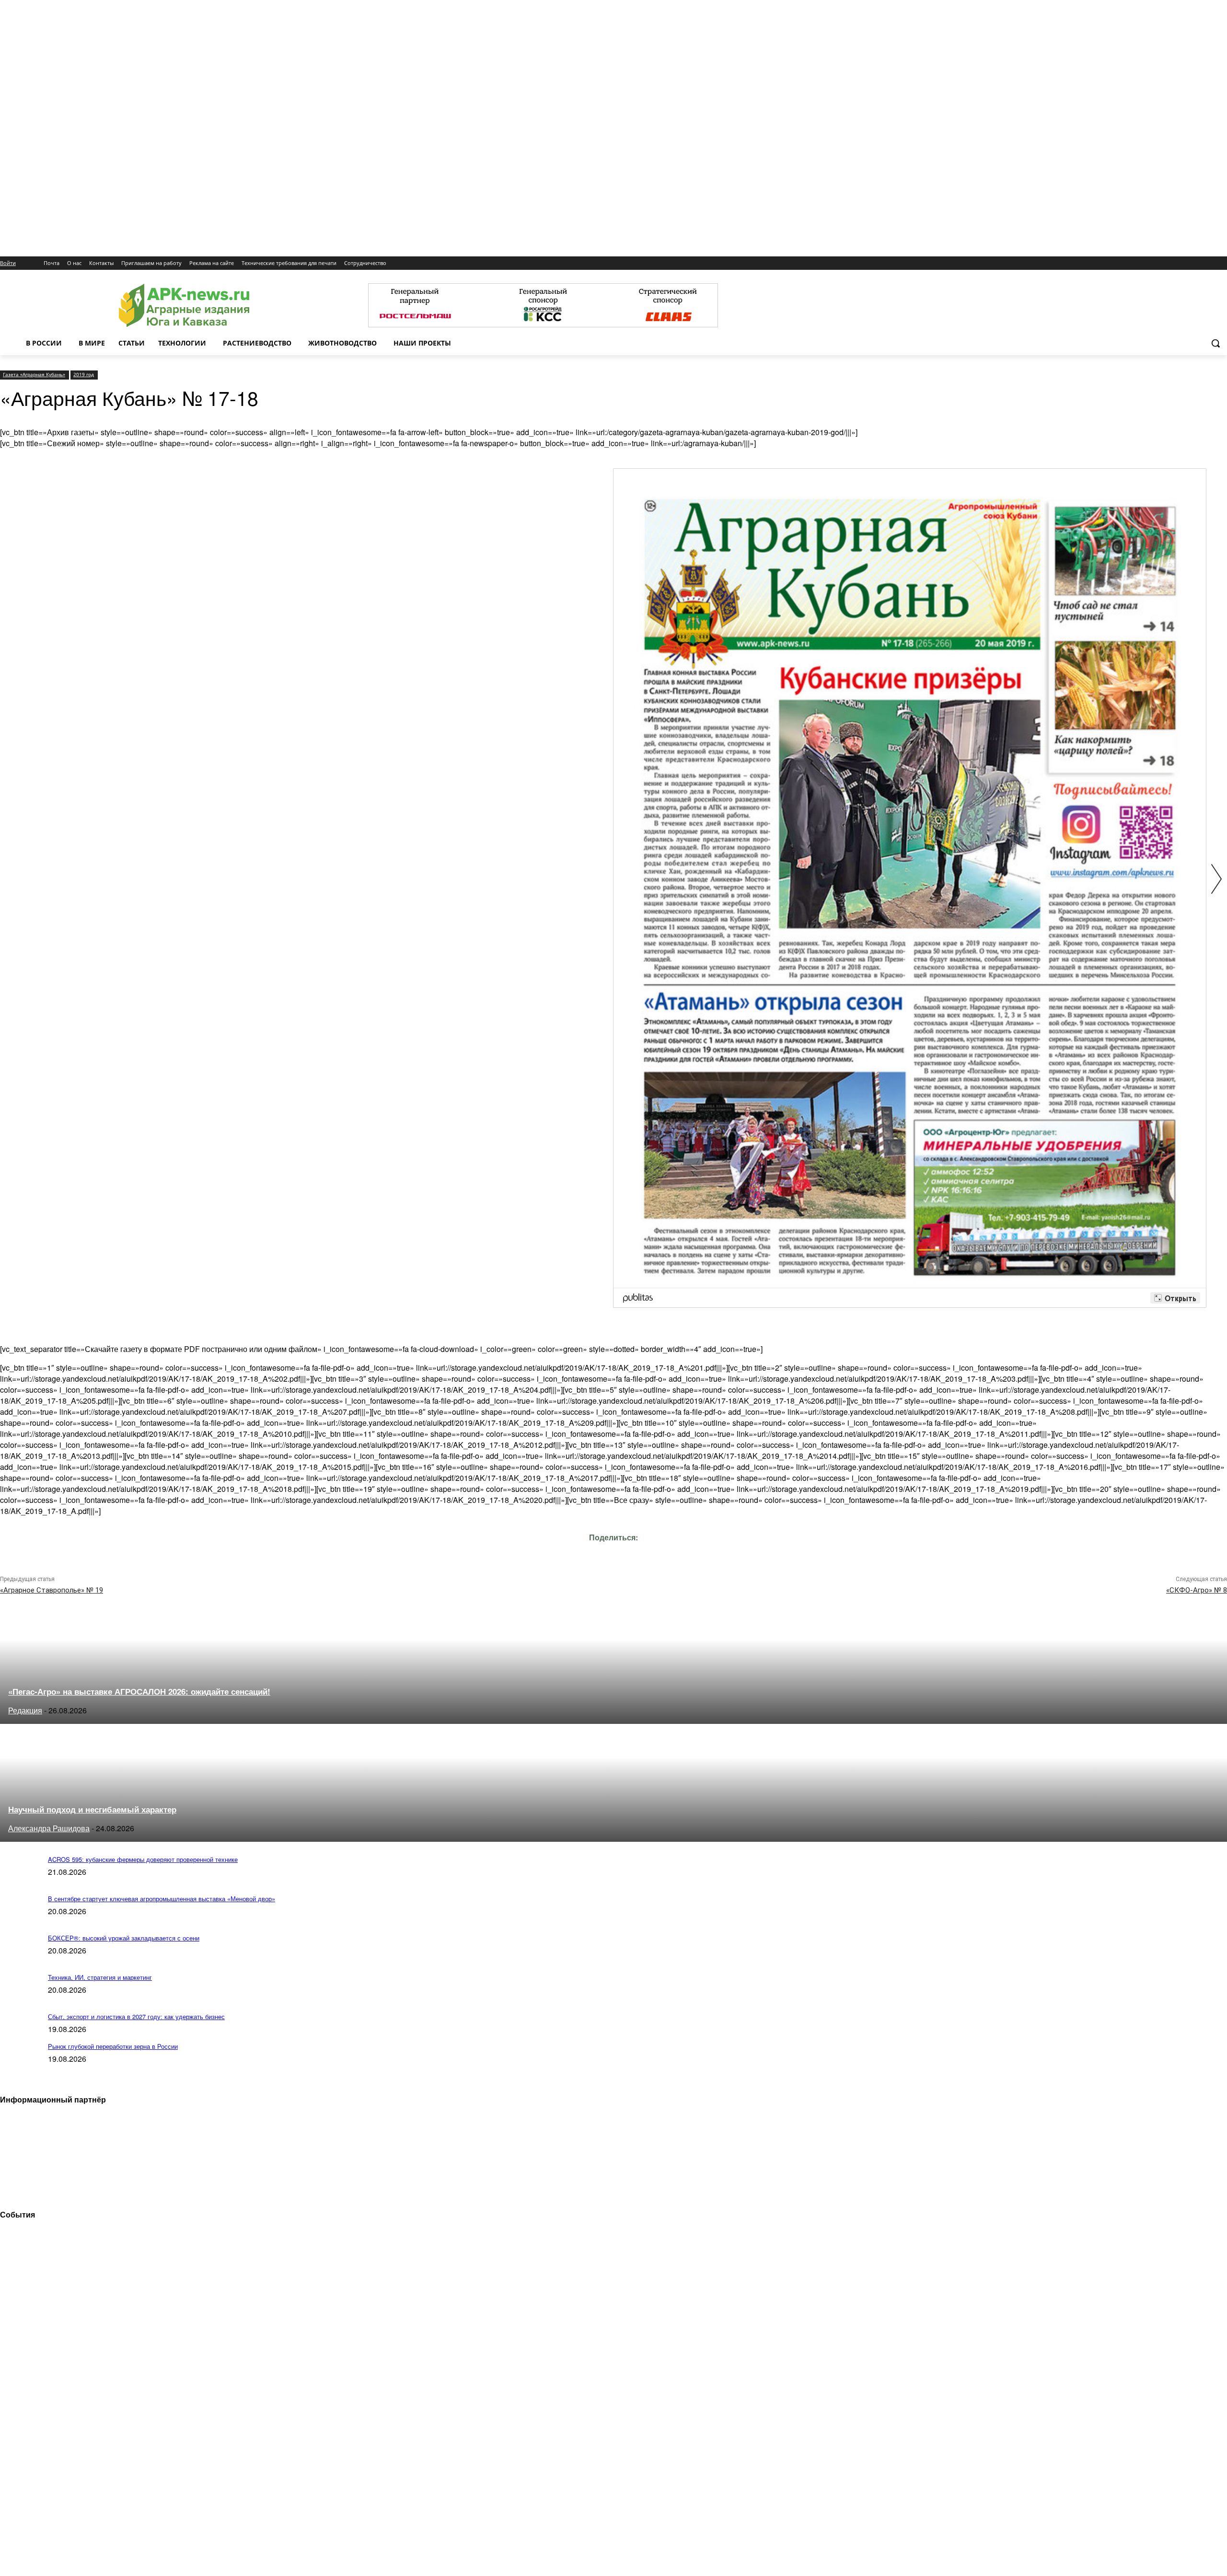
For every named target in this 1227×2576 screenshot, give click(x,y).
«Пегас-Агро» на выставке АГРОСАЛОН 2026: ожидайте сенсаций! (139, 1691)
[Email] (595, 1551)
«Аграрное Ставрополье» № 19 (52, 1590)
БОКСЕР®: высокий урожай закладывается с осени (124, 1938)
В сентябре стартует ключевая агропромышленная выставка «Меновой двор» (162, 1899)
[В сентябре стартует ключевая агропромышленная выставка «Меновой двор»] (19, 1919)
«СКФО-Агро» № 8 (1197, 1590)
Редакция (25, 1710)
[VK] (561, 1551)
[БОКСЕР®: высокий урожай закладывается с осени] (19, 1958)
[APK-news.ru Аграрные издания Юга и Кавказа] (184, 306)
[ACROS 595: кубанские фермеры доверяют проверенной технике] (19, 1880)
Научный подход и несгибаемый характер (92, 1809)
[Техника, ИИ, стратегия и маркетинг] (19, 1998)
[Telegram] (527, 1551)
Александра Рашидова (49, 1828)
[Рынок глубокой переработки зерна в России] (19, 2067)
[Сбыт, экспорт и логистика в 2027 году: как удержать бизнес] (19, 2037)
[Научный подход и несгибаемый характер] (85, 1839)
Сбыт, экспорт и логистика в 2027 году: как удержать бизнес (136, 2016)
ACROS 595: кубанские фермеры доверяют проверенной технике (143, 1859)
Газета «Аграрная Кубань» (34, 374)
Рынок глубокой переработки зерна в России (113, 2046)
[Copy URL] (630, 1551)
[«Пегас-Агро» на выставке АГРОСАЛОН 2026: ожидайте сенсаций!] (85, 1721)
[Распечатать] (664, 1551)
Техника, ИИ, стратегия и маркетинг (100, 1977)
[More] (699, 1551)
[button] (1215, 343)
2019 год (84, 374)
